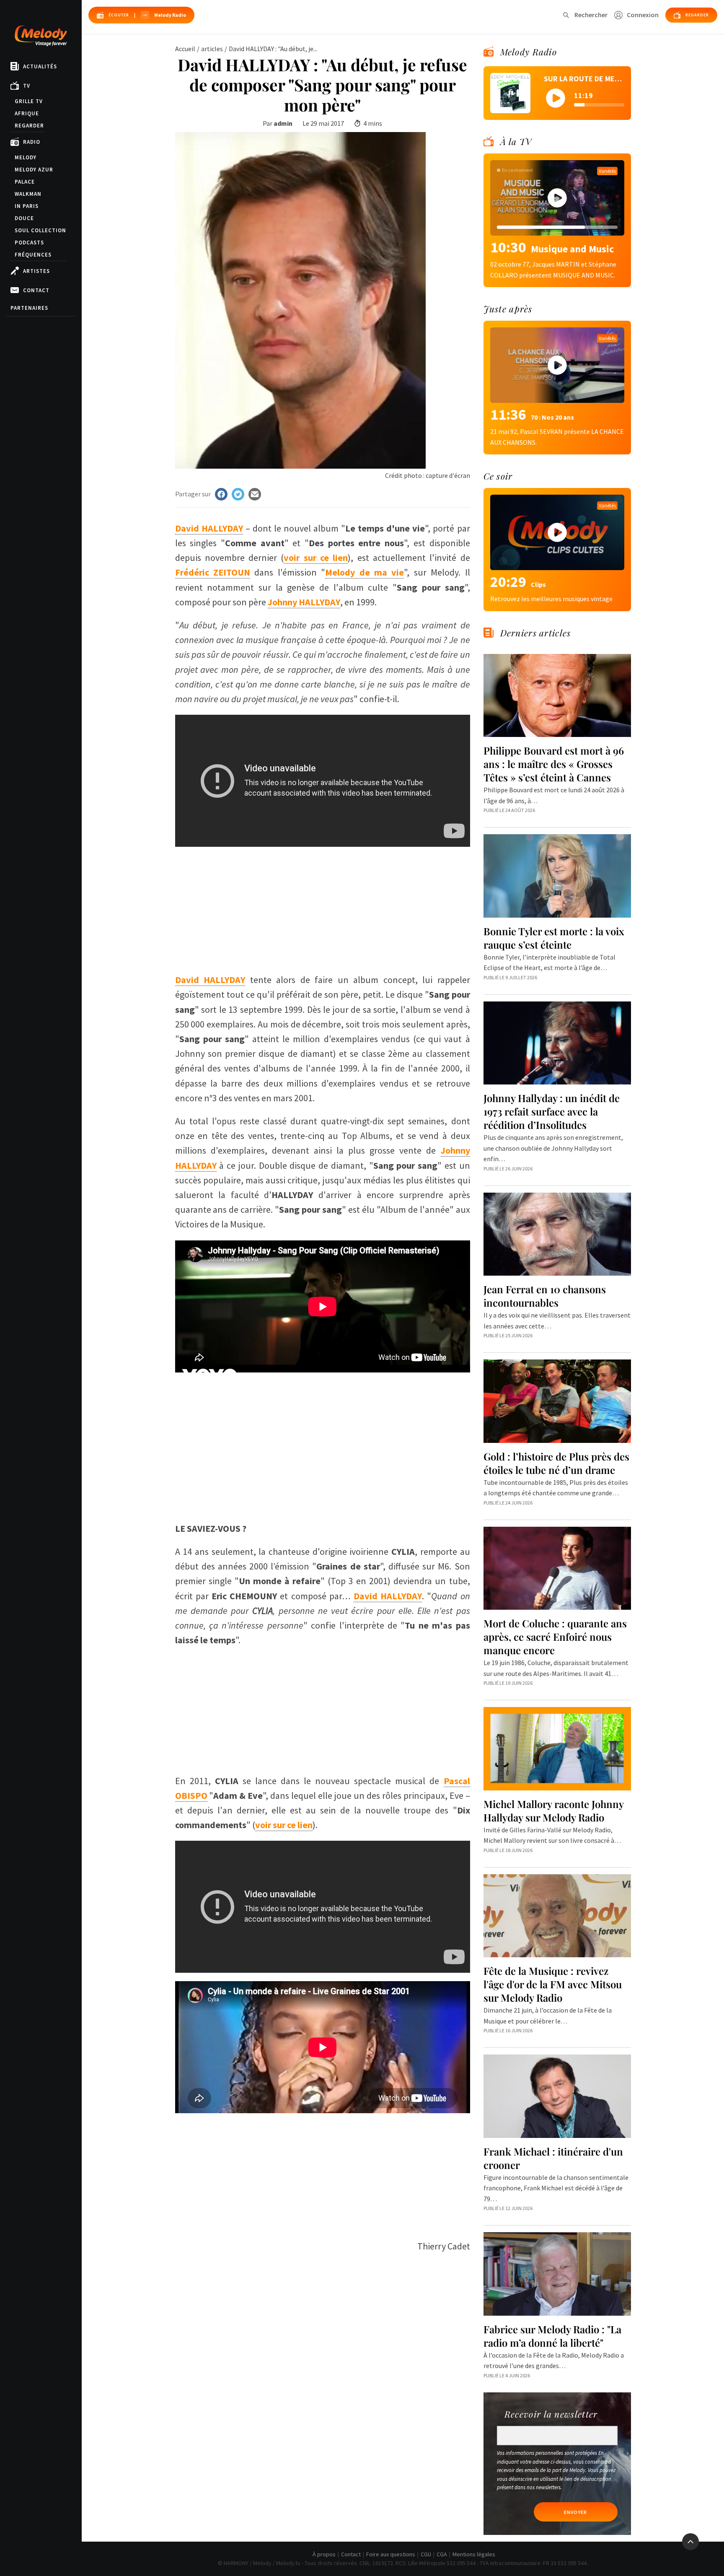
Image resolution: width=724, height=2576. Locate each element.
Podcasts (29, 243)
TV (27, 86)
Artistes (36, 271)
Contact (36, 290)
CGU (426, 2554)
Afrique (27, 113)
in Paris (27, 206)
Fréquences (33, 255)
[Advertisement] (323, 905)
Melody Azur (34, 170)
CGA (442, 2554)
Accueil (185, 49)
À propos (324, 2554)
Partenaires (29, 308)
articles (212, 49)
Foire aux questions (391, 2554)
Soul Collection (40, 230)
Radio (32, 142)
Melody (26, 157)
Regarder (29, 126)
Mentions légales (474, 2554)
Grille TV (29, 101)
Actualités (40, 66)
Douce (24, 218)
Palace (25, 182)
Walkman (28, 194)
